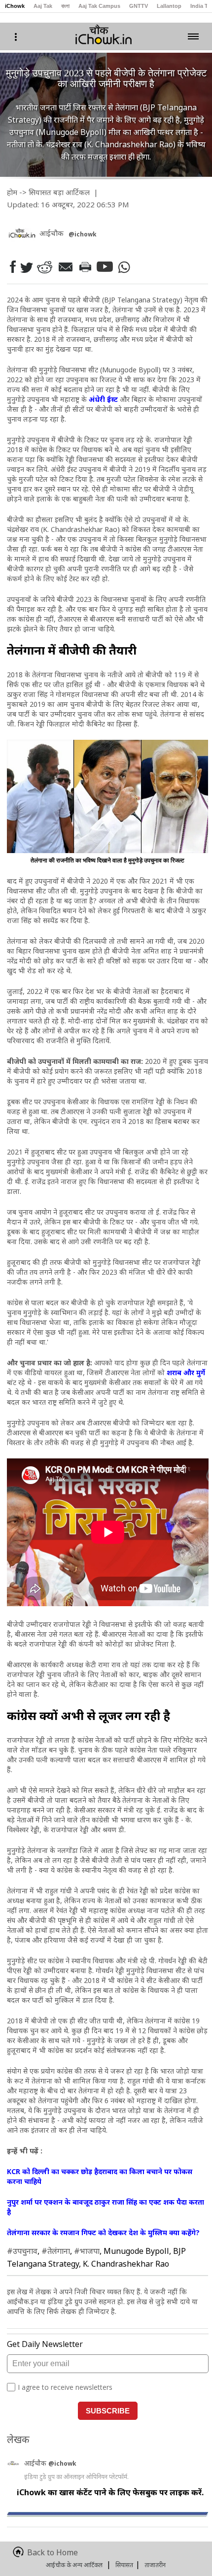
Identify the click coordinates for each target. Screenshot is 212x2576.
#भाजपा (87, 2251)
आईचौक (36, 2463)
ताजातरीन (155, 2565)
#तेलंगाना (56, 2251)
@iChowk (83, 234)
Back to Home (53, 2552)
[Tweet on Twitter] (26, 267)
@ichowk (62, 2463)
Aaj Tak (43, 6)
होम (12, 192)
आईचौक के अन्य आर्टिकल (74, 2565)
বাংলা (65, 6)
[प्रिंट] (85, 267)
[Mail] (65, 267)
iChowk (15, 6)
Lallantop (169, 6)
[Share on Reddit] (44, 267)
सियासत (40, 192)
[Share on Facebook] (12, 267)
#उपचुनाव (22, 2251)
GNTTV (139, 6)
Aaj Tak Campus (99, 6)
